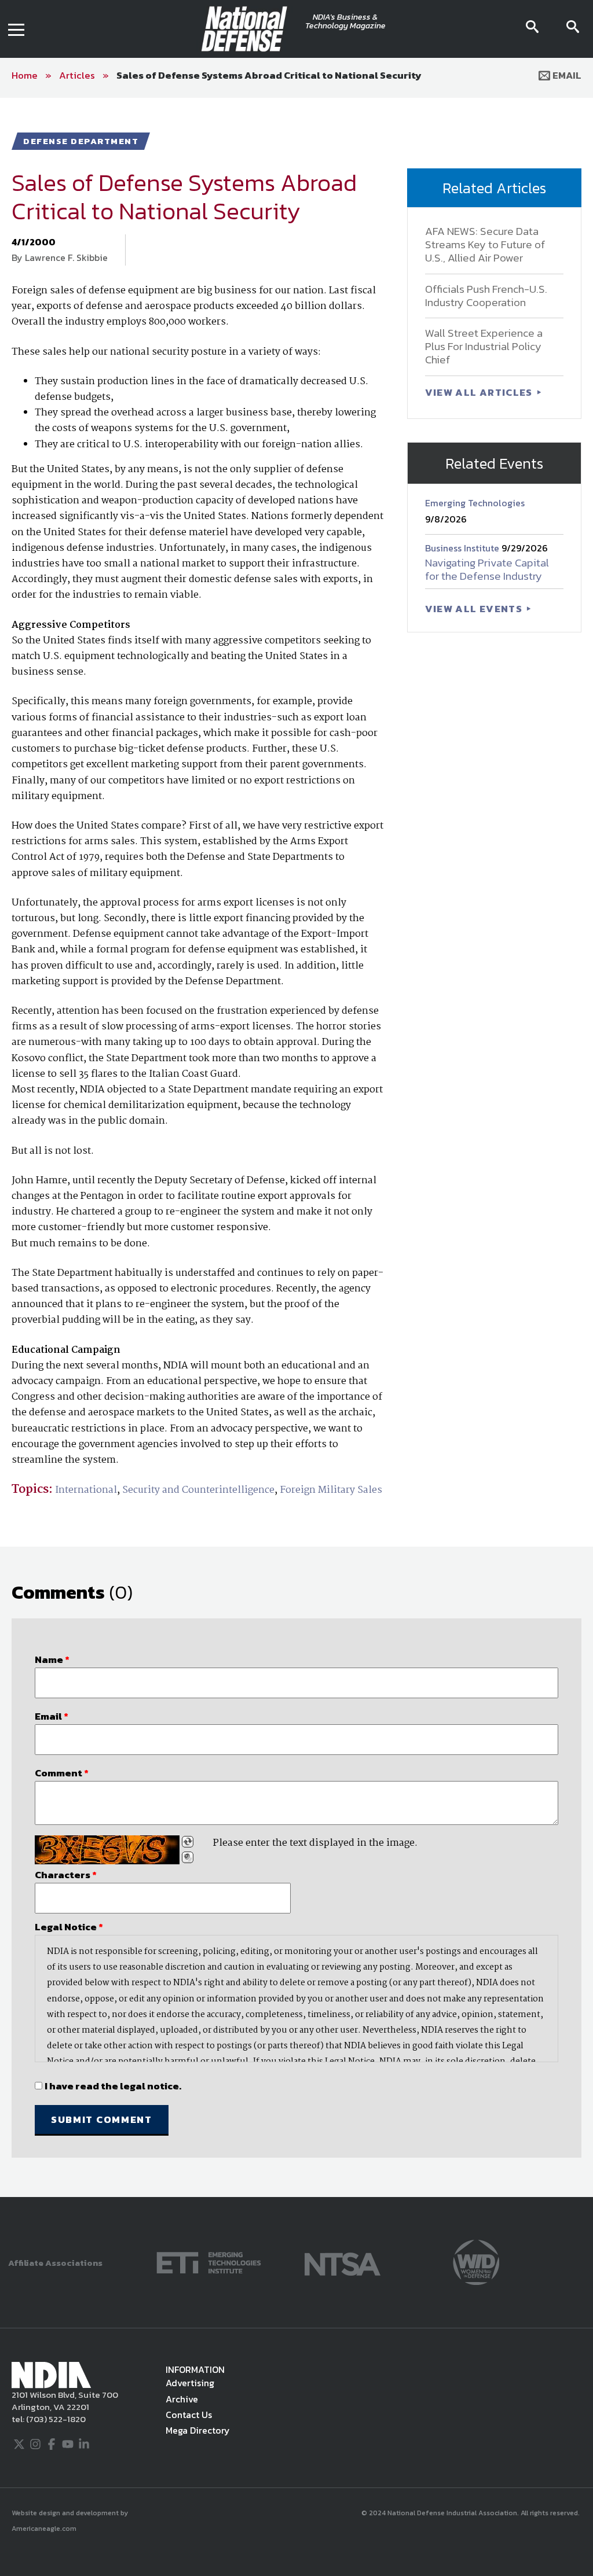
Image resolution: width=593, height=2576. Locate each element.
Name (52, 1659)
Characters (66, 1875)
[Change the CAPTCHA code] (188, 1842)
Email (566, 75)
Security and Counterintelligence (198, 1490)
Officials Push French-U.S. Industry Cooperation (486, 296)
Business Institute (463, 548)
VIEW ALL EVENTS (475, 609)
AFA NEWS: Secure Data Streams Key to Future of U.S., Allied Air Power (485, 244)
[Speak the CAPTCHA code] (188, 1857)
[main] (296, 1147)
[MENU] (16, 29)
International (86, 1490)
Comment (62, 1773)
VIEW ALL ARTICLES (480, 392)
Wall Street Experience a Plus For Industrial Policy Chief (484, 346)
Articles (77, 75)
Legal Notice (69, 1927)
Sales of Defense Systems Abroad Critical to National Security (269, 75)
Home (25, 75)
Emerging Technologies (475, 503)
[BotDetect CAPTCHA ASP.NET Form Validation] (107, 1850)
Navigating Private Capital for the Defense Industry (487, 569)
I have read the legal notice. (113, 2086)
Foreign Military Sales (331, 1490)
